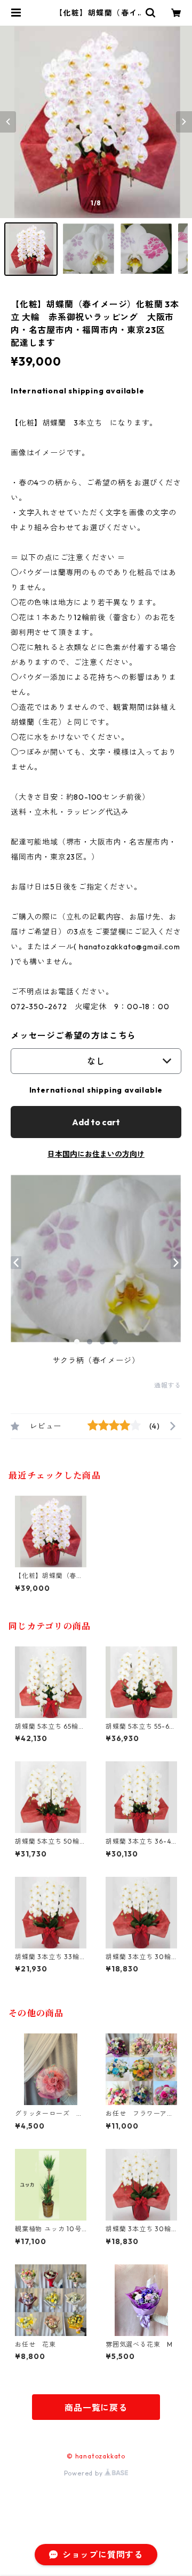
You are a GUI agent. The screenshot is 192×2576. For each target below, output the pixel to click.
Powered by (85, 2473)
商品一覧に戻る (96, 2408)
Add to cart (96, 1122)
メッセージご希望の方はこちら (73, 1035)
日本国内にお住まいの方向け (96, 1154)
